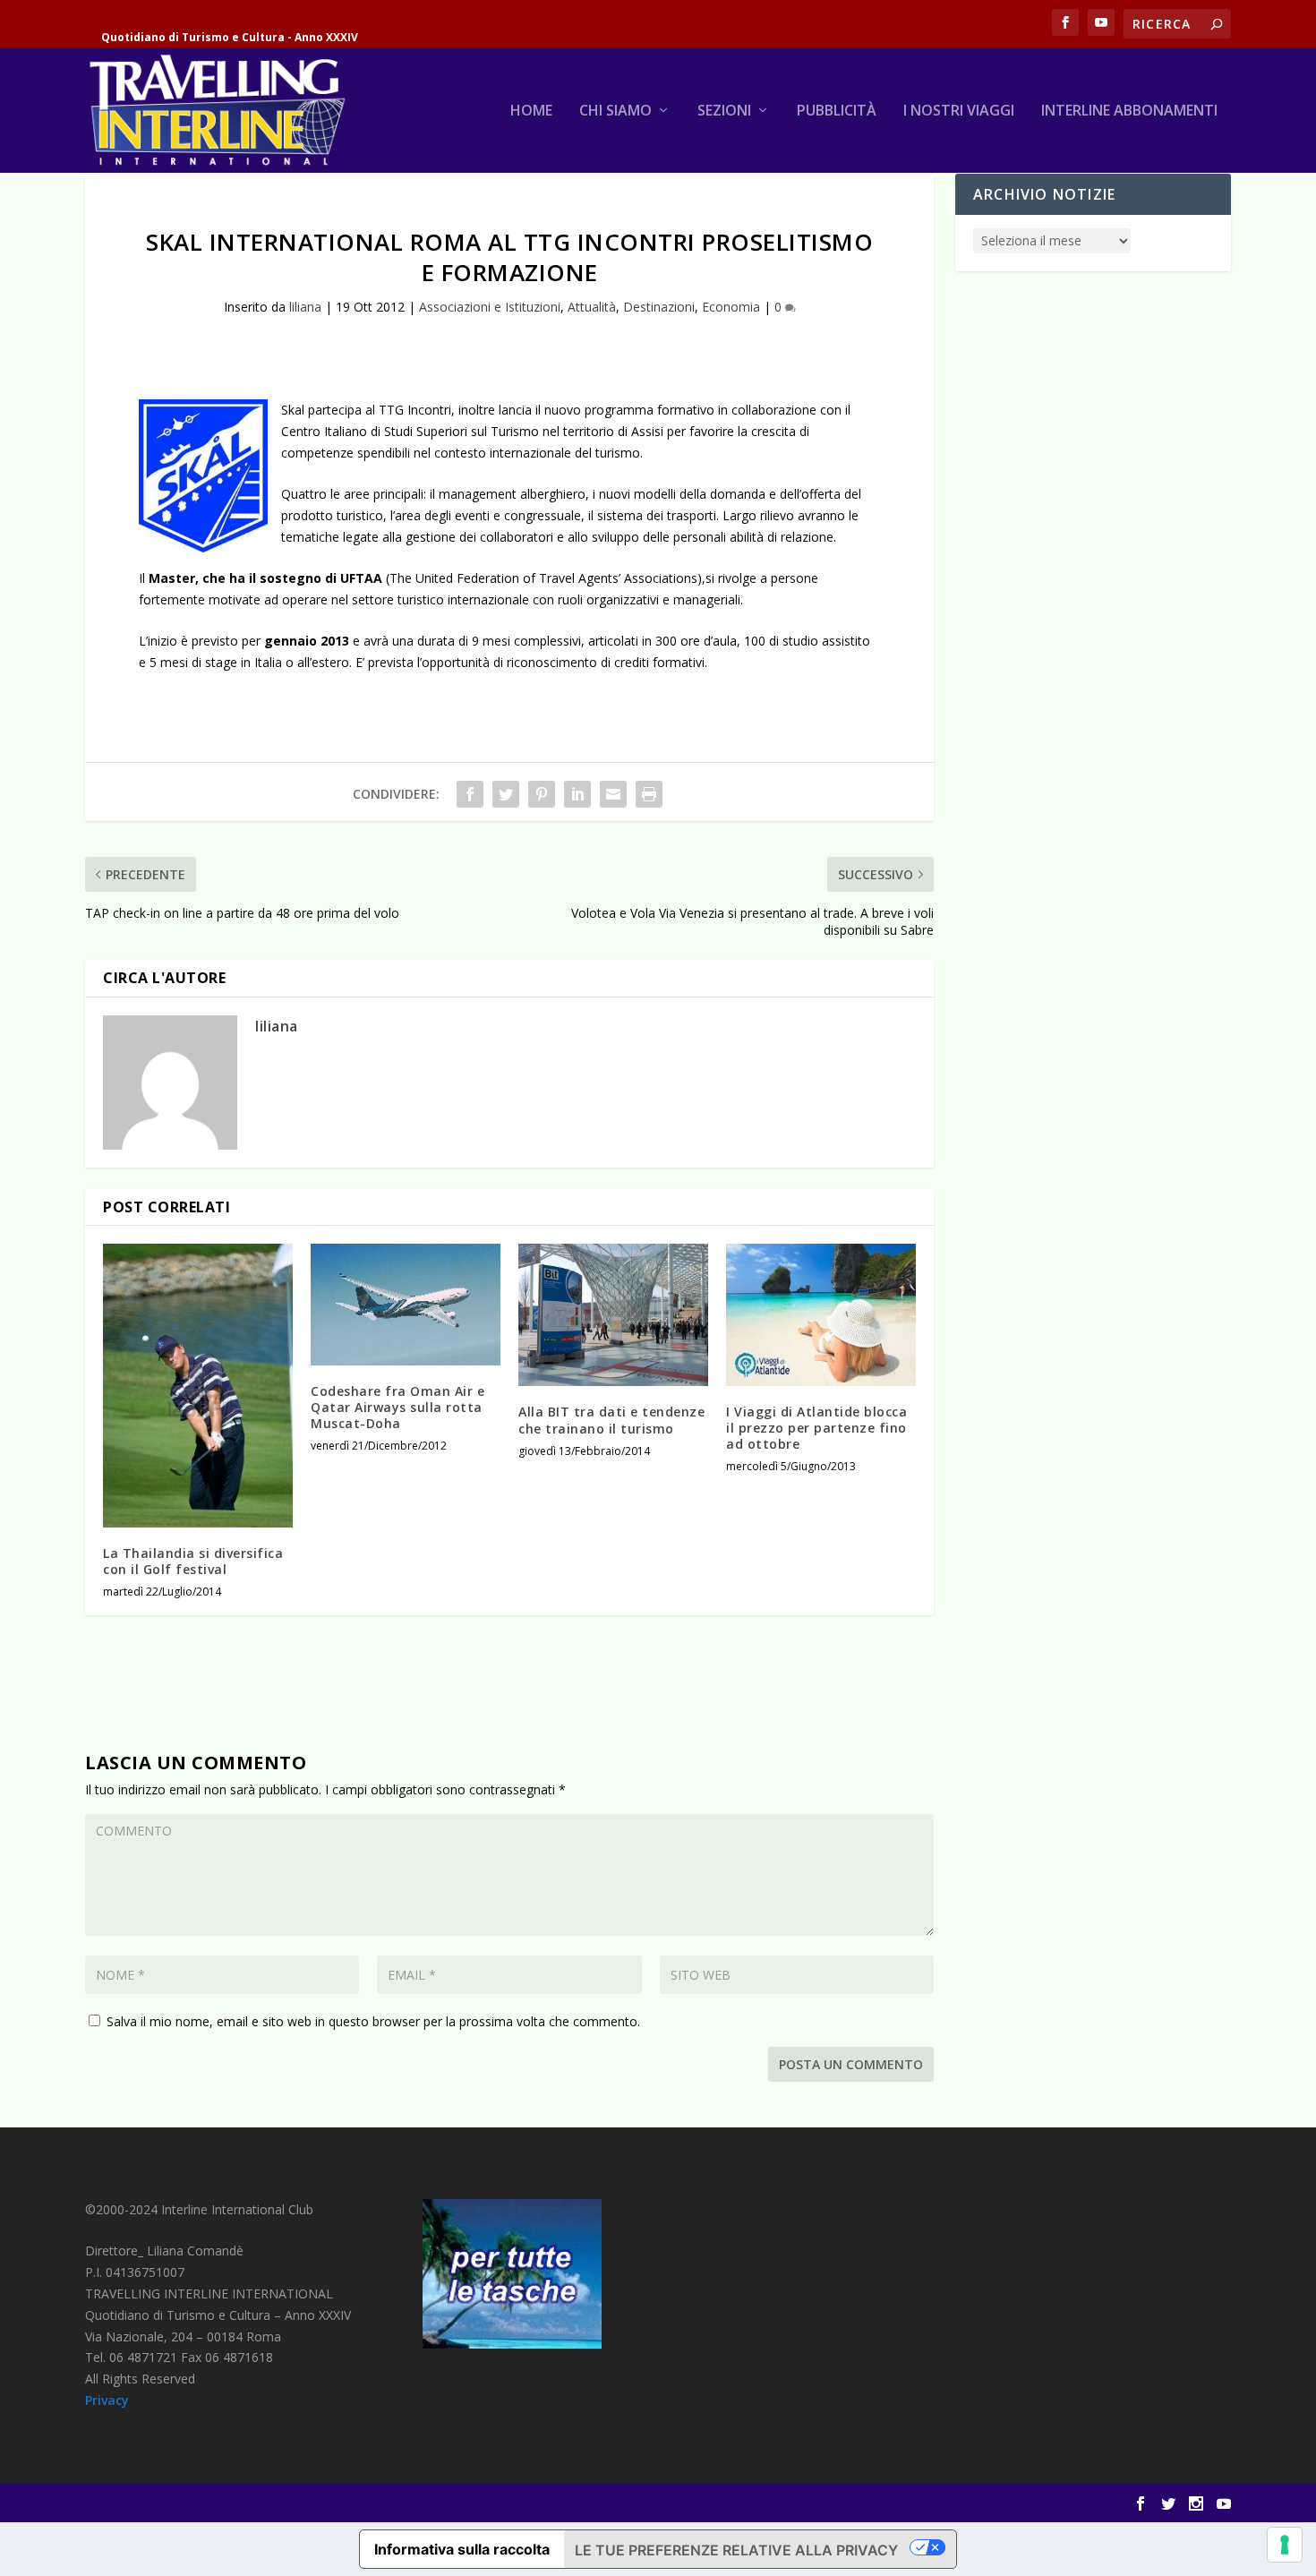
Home (531, 111)
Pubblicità (837, 111)
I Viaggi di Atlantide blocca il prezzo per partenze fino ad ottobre (816, 1428)
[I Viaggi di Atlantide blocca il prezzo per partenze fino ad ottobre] (821, 1314)
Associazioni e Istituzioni (490, 307)
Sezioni (724, 111)
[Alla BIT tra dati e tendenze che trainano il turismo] (613, 1315)
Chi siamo (615, 111)
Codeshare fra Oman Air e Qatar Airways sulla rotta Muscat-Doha (397, 1407)
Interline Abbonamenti (1129, 111)
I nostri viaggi (959, 111)
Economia (731, 307)
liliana (305, 307)
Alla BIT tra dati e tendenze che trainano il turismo (611, 1420)
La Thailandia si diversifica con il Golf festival (193, 1561)
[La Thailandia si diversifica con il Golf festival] (198, 1385)
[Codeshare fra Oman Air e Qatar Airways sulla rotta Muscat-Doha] (406, 1305)
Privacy (107, 2400)
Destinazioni (659, 307)
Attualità (592, 307)
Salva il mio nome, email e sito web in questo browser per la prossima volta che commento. (373, 2021)
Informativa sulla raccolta (462, 2549)
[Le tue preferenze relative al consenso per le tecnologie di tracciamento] (1285, 2545)
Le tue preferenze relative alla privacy (736, 2550)
